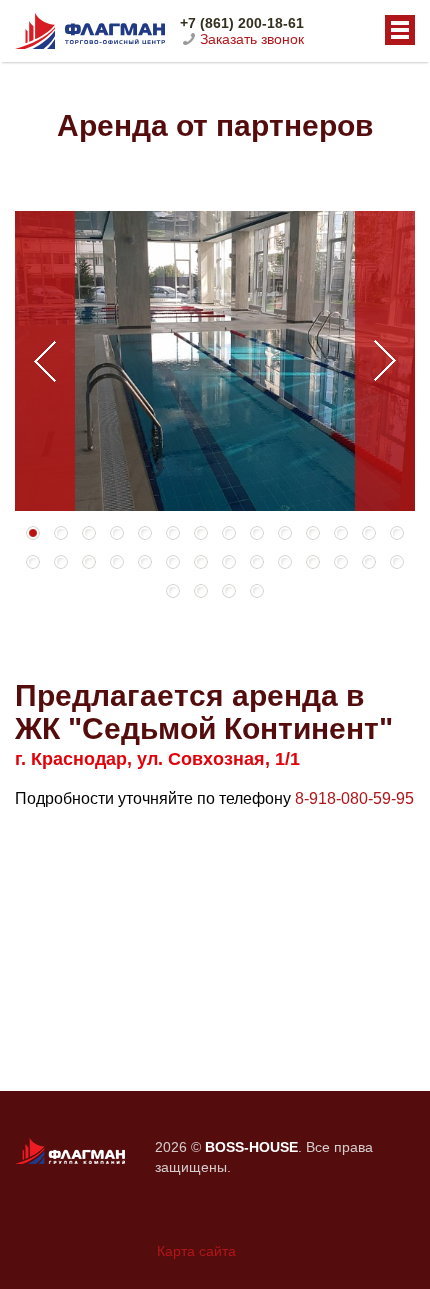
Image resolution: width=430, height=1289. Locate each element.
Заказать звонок (252, 39)
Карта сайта (196, 1251)
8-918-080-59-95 (354, 798)
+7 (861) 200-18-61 (242, 23)
